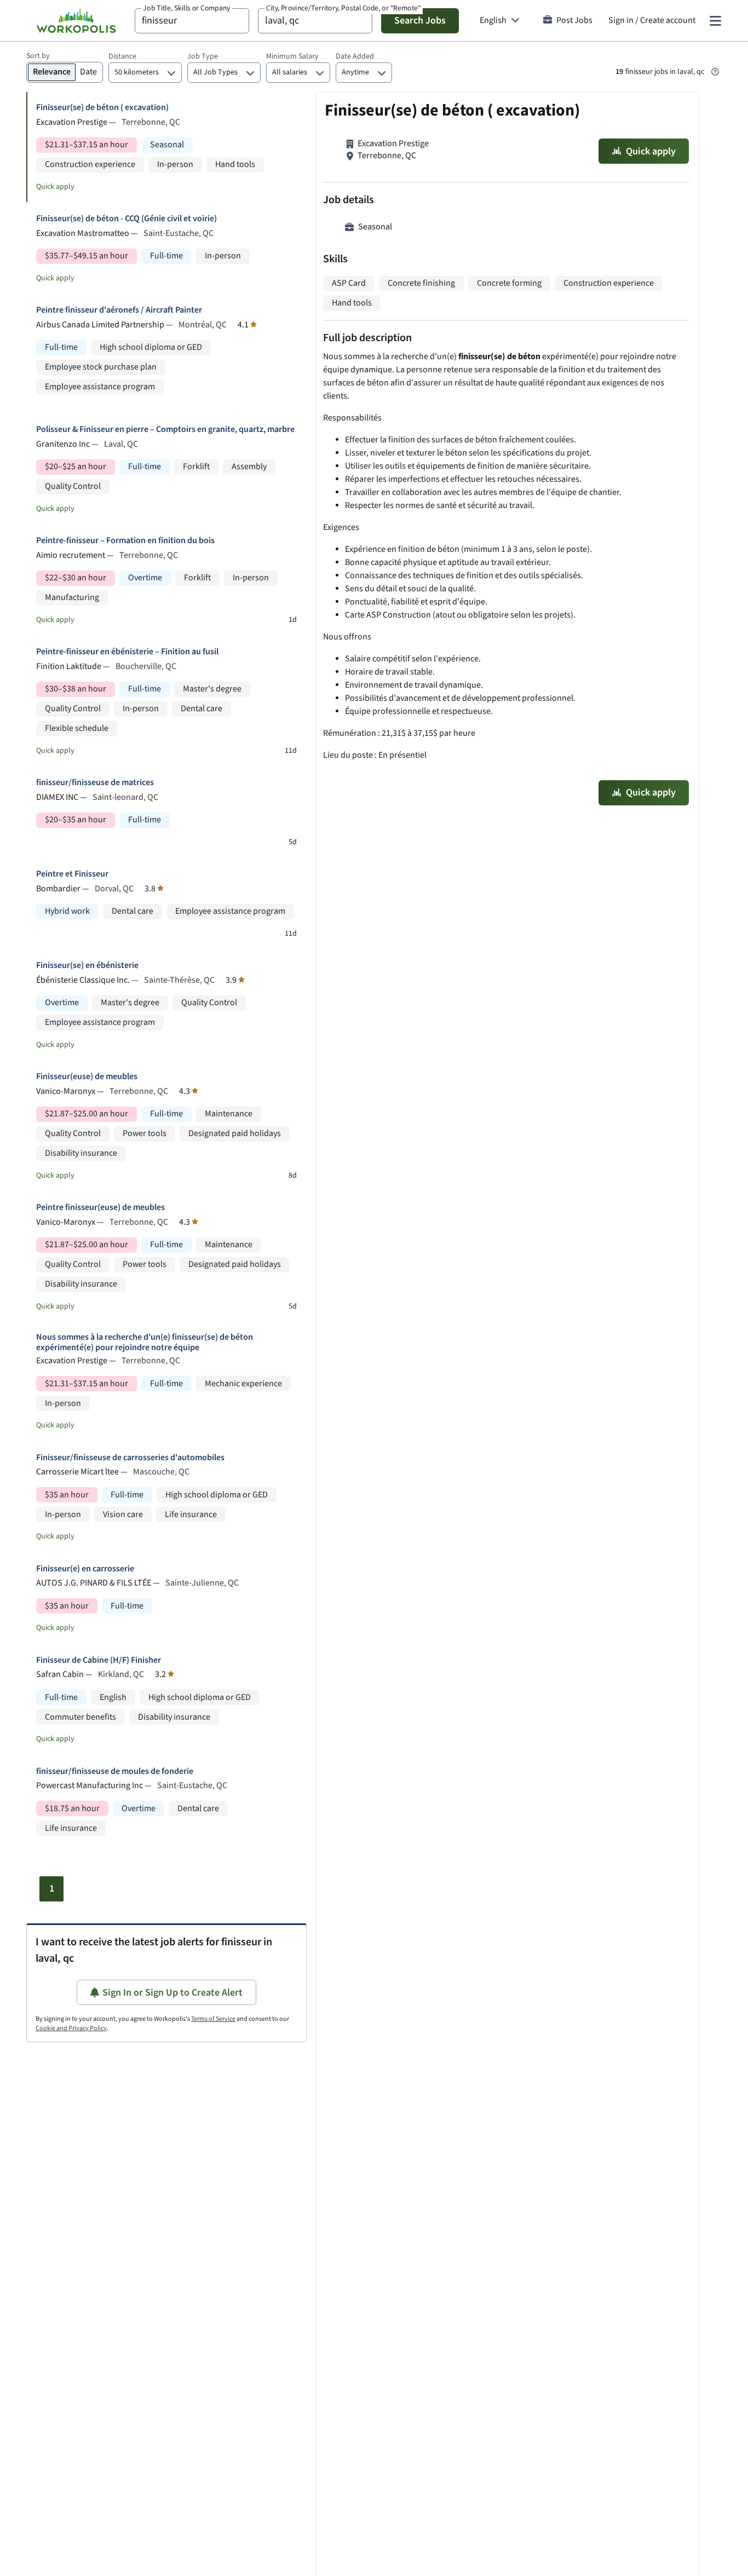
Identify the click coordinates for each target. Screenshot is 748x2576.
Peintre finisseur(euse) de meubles (100, 1208)
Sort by (38, 56)
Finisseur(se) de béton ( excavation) (102, 108)
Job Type (203, 56)
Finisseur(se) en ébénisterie (87, 966)
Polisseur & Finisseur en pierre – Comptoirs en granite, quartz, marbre (165, 430)
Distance (122, 56)
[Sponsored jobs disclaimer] (715, 72)
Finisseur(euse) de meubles (87, 1077)
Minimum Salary (292, 56)
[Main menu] (715, 21)
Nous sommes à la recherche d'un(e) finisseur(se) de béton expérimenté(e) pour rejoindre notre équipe (145, 1342)
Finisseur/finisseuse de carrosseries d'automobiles (130, 1458)
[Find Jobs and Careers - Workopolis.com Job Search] (76, 21)
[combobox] (192, 21)
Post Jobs (574, 21)
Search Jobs (420, 21)
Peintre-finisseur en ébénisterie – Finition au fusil (127, 652)
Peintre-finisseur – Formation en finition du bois (125, 541)
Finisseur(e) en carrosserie (85, 1569)
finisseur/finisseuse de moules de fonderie (115, 1771)
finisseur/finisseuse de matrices (95, 783)
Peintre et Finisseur (72, 874)
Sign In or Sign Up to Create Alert (172, 1993)
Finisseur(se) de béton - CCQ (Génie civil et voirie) (126, 219)
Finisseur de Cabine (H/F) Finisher (99, 1660)
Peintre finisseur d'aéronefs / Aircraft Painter (119, 310)
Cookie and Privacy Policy (71, 2028)
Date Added (355, 56)
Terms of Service (213, 2019)
